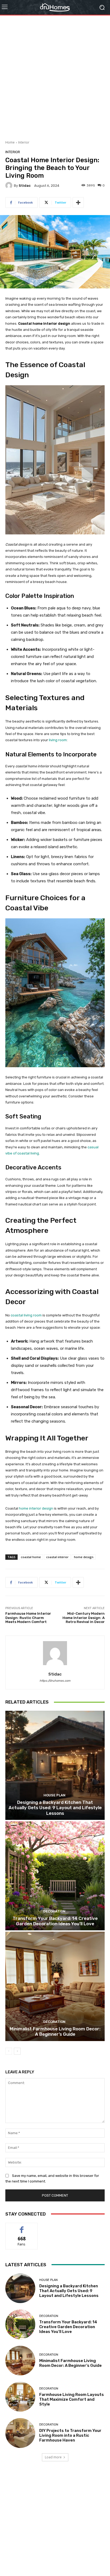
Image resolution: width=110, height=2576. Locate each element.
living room (57, 740)
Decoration (54, 1911)
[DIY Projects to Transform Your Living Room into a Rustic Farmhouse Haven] (20, 2433)
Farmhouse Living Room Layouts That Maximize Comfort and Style (72, 2399)
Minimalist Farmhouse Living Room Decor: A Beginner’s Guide (55, 2031)
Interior (24, 142)
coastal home (31, 1557)
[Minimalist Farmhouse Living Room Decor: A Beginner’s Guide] (55, 1986)
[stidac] (10, 185)
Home (10, 142)
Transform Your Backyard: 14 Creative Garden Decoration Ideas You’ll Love (55, 1921)
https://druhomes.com (55, 1681)
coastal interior (57, 1557)
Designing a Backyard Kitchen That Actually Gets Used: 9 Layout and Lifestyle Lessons (55, 1808)
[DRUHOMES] (55, 7)
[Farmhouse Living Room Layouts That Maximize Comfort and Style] (20, 2397)
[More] (78, 203)
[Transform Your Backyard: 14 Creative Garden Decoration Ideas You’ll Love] (55, 1876)
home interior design (36, 1508)
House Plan (54, 1795)
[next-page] (17, 2051)
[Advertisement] (55, 76)
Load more (53, 2457)
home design (84, 1557)
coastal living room (26, 1315)
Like (22, 2227)
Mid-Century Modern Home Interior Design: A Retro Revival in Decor (84, 1618)
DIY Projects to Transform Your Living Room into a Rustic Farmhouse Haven (70, 2435)
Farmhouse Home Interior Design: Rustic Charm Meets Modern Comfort (28, 1618)
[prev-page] (9, 2051)
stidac (25, 186)
